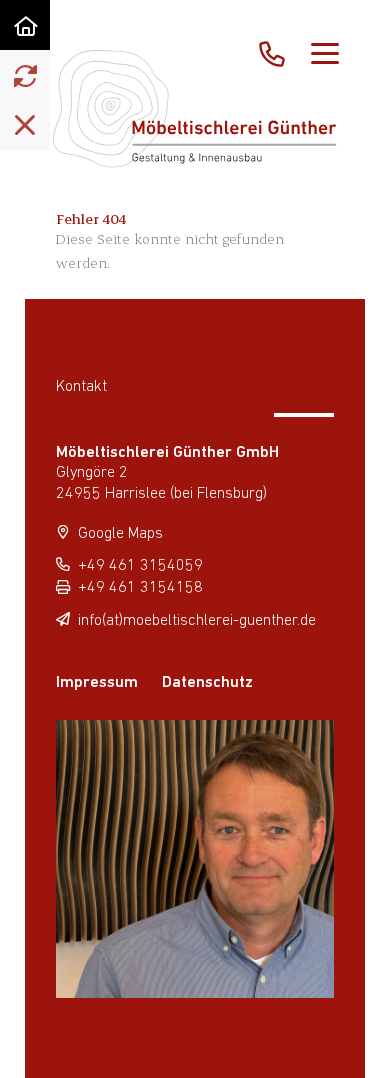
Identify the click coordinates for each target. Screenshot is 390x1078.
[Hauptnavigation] (325, 55)
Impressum (97, 683)
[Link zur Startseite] (25, 25)
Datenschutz (207, 683)
